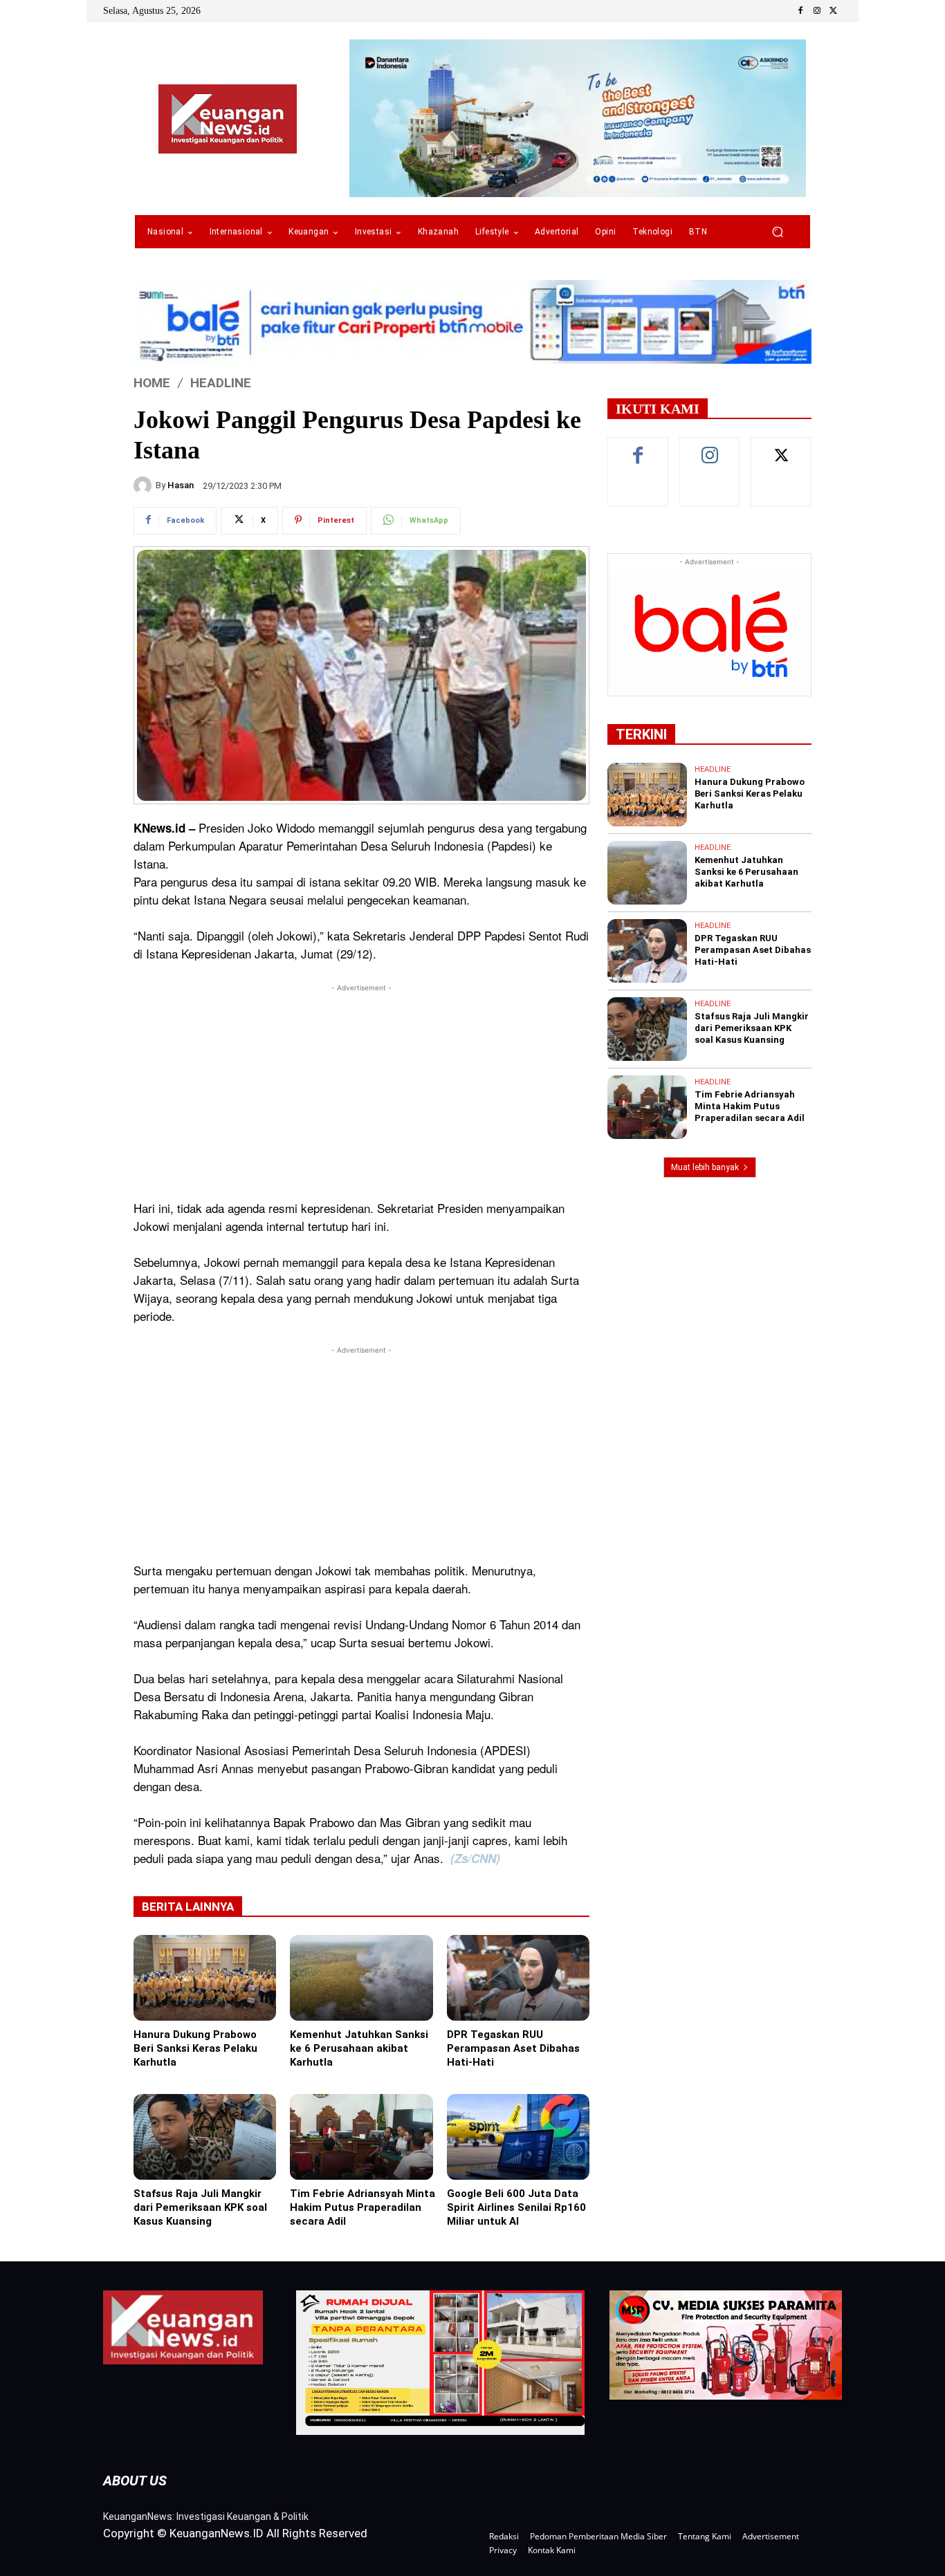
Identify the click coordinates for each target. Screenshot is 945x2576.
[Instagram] (817, 11)
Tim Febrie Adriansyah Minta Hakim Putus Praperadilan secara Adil (363, 2207)
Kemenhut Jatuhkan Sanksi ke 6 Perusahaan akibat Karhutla (359, 2048)
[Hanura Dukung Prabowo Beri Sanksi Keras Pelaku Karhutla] (205, 1978)
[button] (777, 232)
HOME (152, 383)
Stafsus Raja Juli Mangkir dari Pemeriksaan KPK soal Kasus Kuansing (200, 2207)
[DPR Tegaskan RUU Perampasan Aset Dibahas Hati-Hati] (518, 1978)
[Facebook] (800, 11)
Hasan (181, 485)
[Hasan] (145, 485)
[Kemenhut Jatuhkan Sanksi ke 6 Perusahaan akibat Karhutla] (361, 1978)
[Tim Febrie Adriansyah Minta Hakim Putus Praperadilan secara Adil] (361, 2137)
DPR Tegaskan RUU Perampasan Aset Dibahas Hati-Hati (513, 2048)
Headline (221, 383)
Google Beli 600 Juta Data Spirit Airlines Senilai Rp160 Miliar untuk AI (516, 2207)
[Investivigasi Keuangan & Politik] (228, 119)
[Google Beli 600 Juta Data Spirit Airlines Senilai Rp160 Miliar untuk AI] (518, 2137)
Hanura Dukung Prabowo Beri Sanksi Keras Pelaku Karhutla (195, 2048)
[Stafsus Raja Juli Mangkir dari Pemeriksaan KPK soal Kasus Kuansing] (205, 2137)
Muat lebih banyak (705, 1167)
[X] (834, 11)
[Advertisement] (361, 1092)
